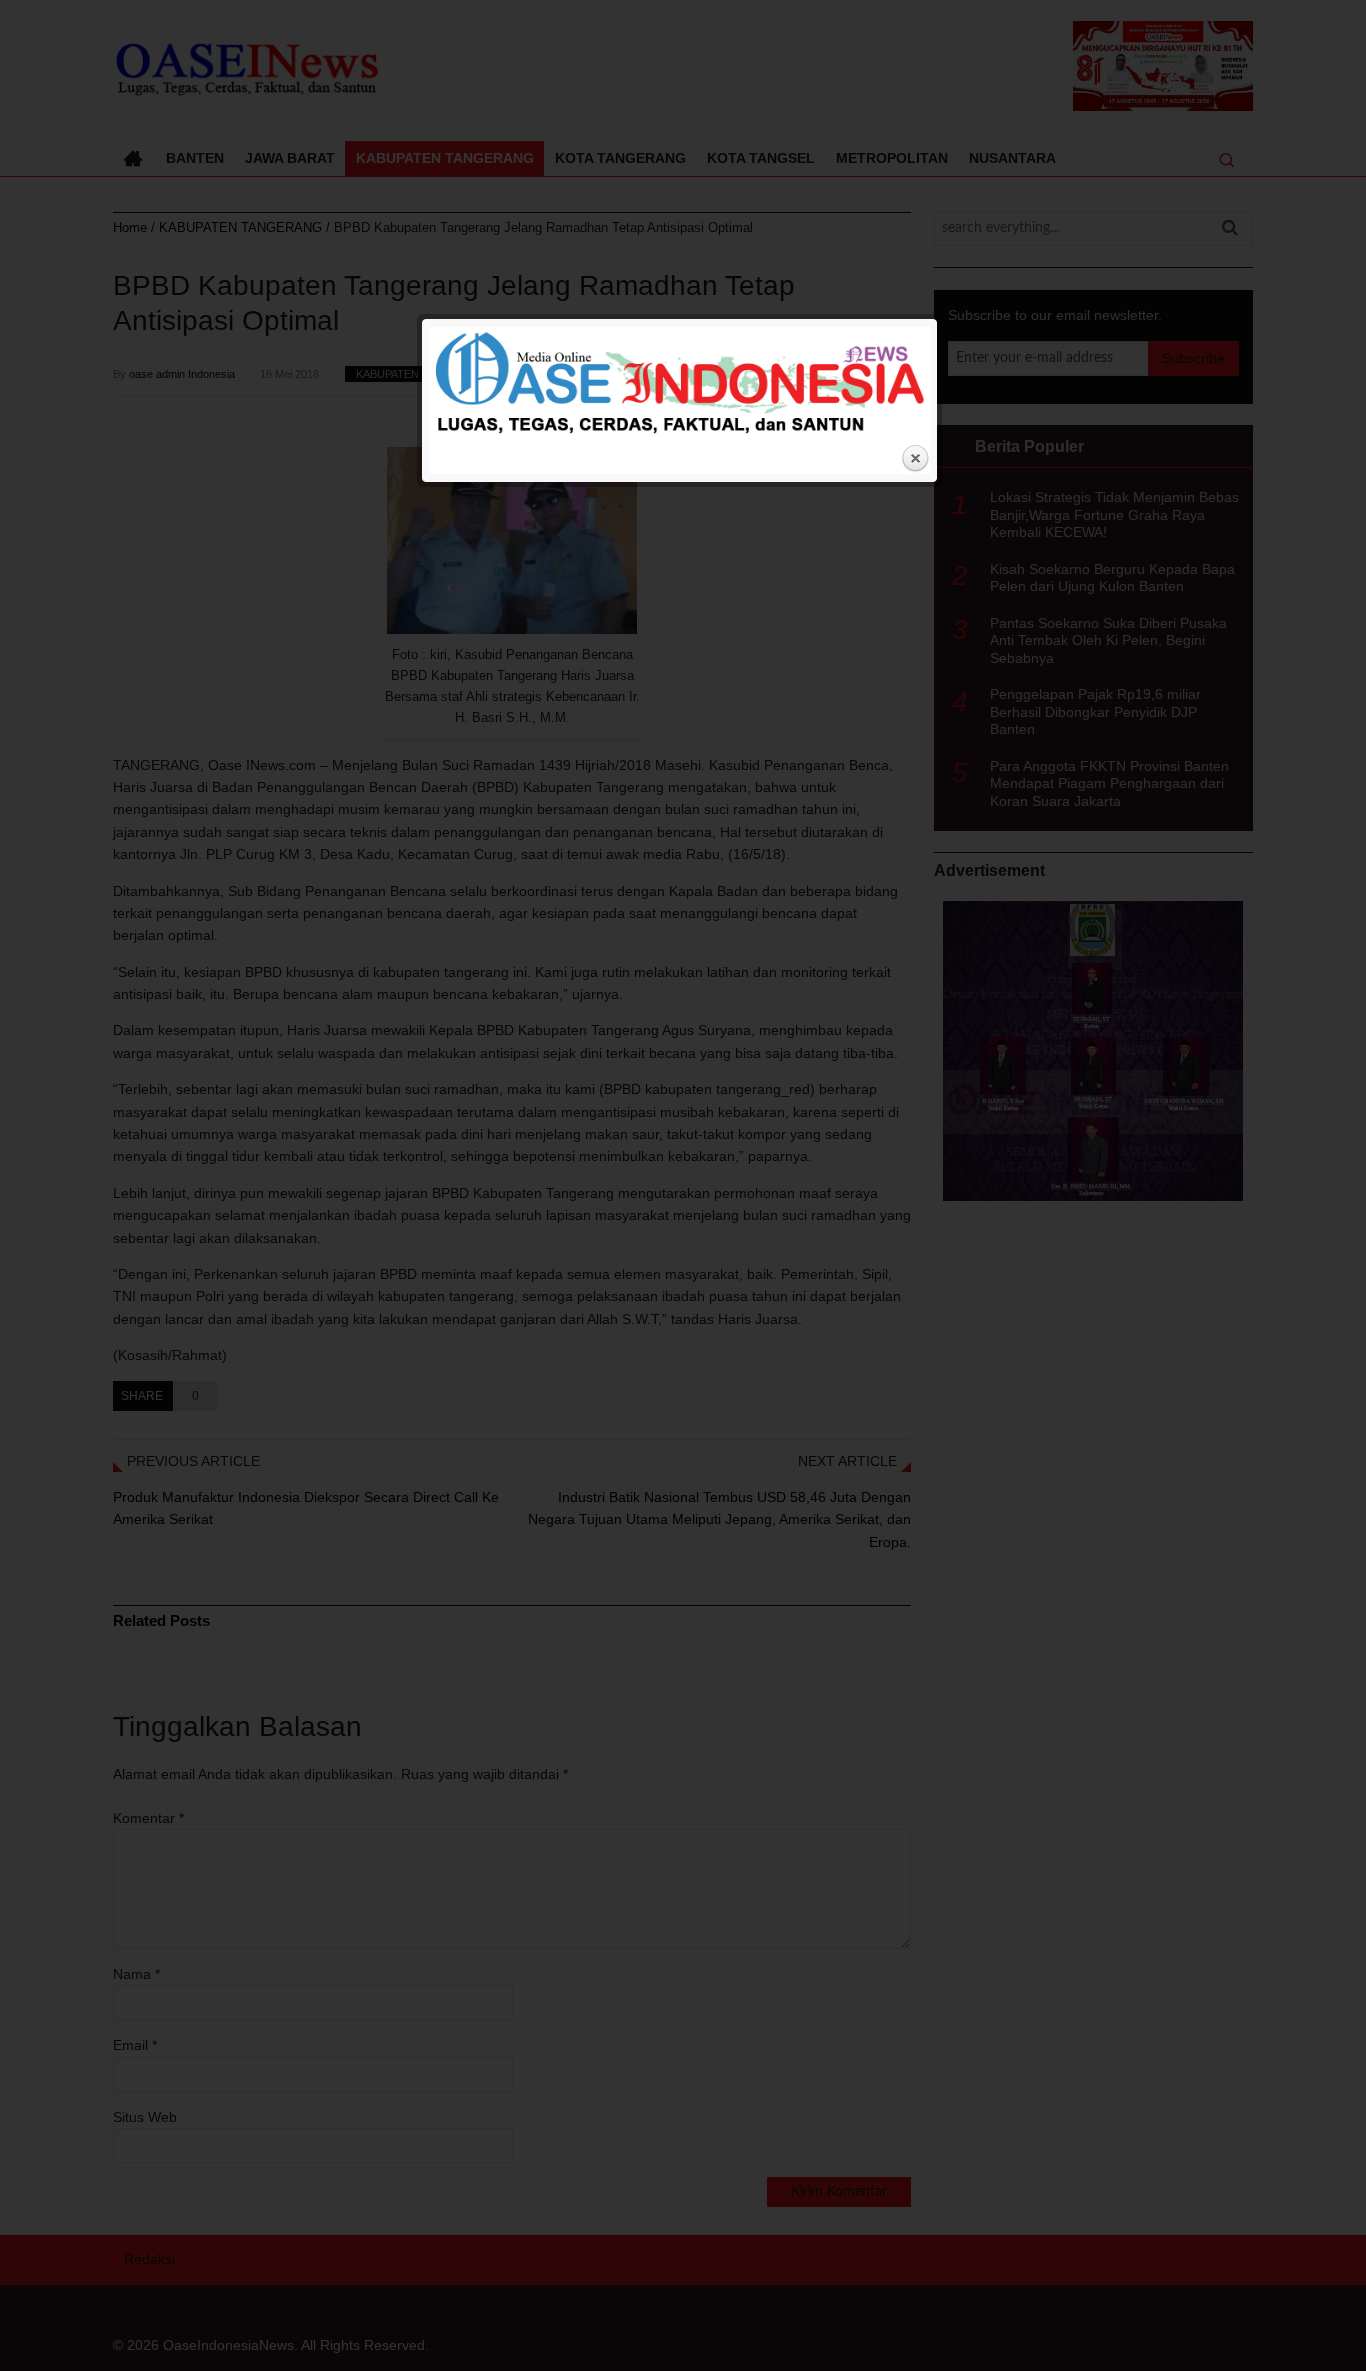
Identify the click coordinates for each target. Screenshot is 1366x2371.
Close (915, 459)
